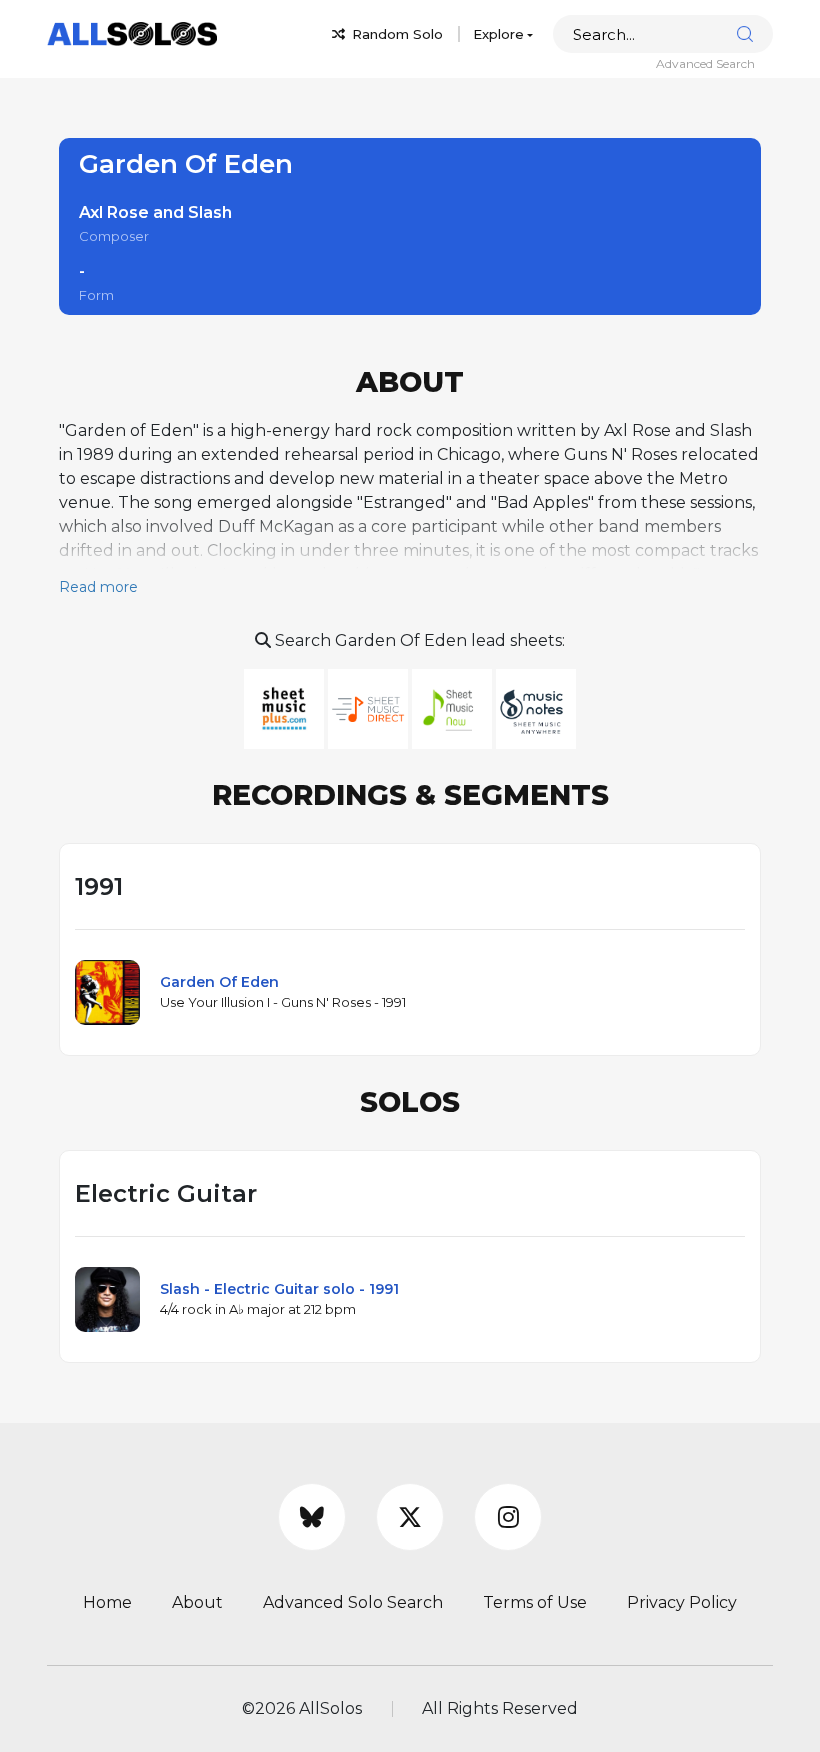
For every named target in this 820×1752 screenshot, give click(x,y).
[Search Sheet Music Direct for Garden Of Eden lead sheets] (370, 708)
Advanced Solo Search (353, 1602)
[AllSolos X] (410, 1517)
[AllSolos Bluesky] (312, 1517)
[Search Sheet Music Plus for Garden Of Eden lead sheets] (286, 708)
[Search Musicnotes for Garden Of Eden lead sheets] (536, 708)
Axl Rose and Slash (155, 212)
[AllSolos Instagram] (508, 1517)
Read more (98, 587)
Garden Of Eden (219, 982)
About (197, 1602)
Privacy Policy (682, 1602)
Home (107, 1602)
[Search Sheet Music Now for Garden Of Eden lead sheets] (454, 708)
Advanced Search (705, 63)
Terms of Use (535, 1602)
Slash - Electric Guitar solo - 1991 (279, 1289)
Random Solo (395, 34)
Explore (498, 34)
